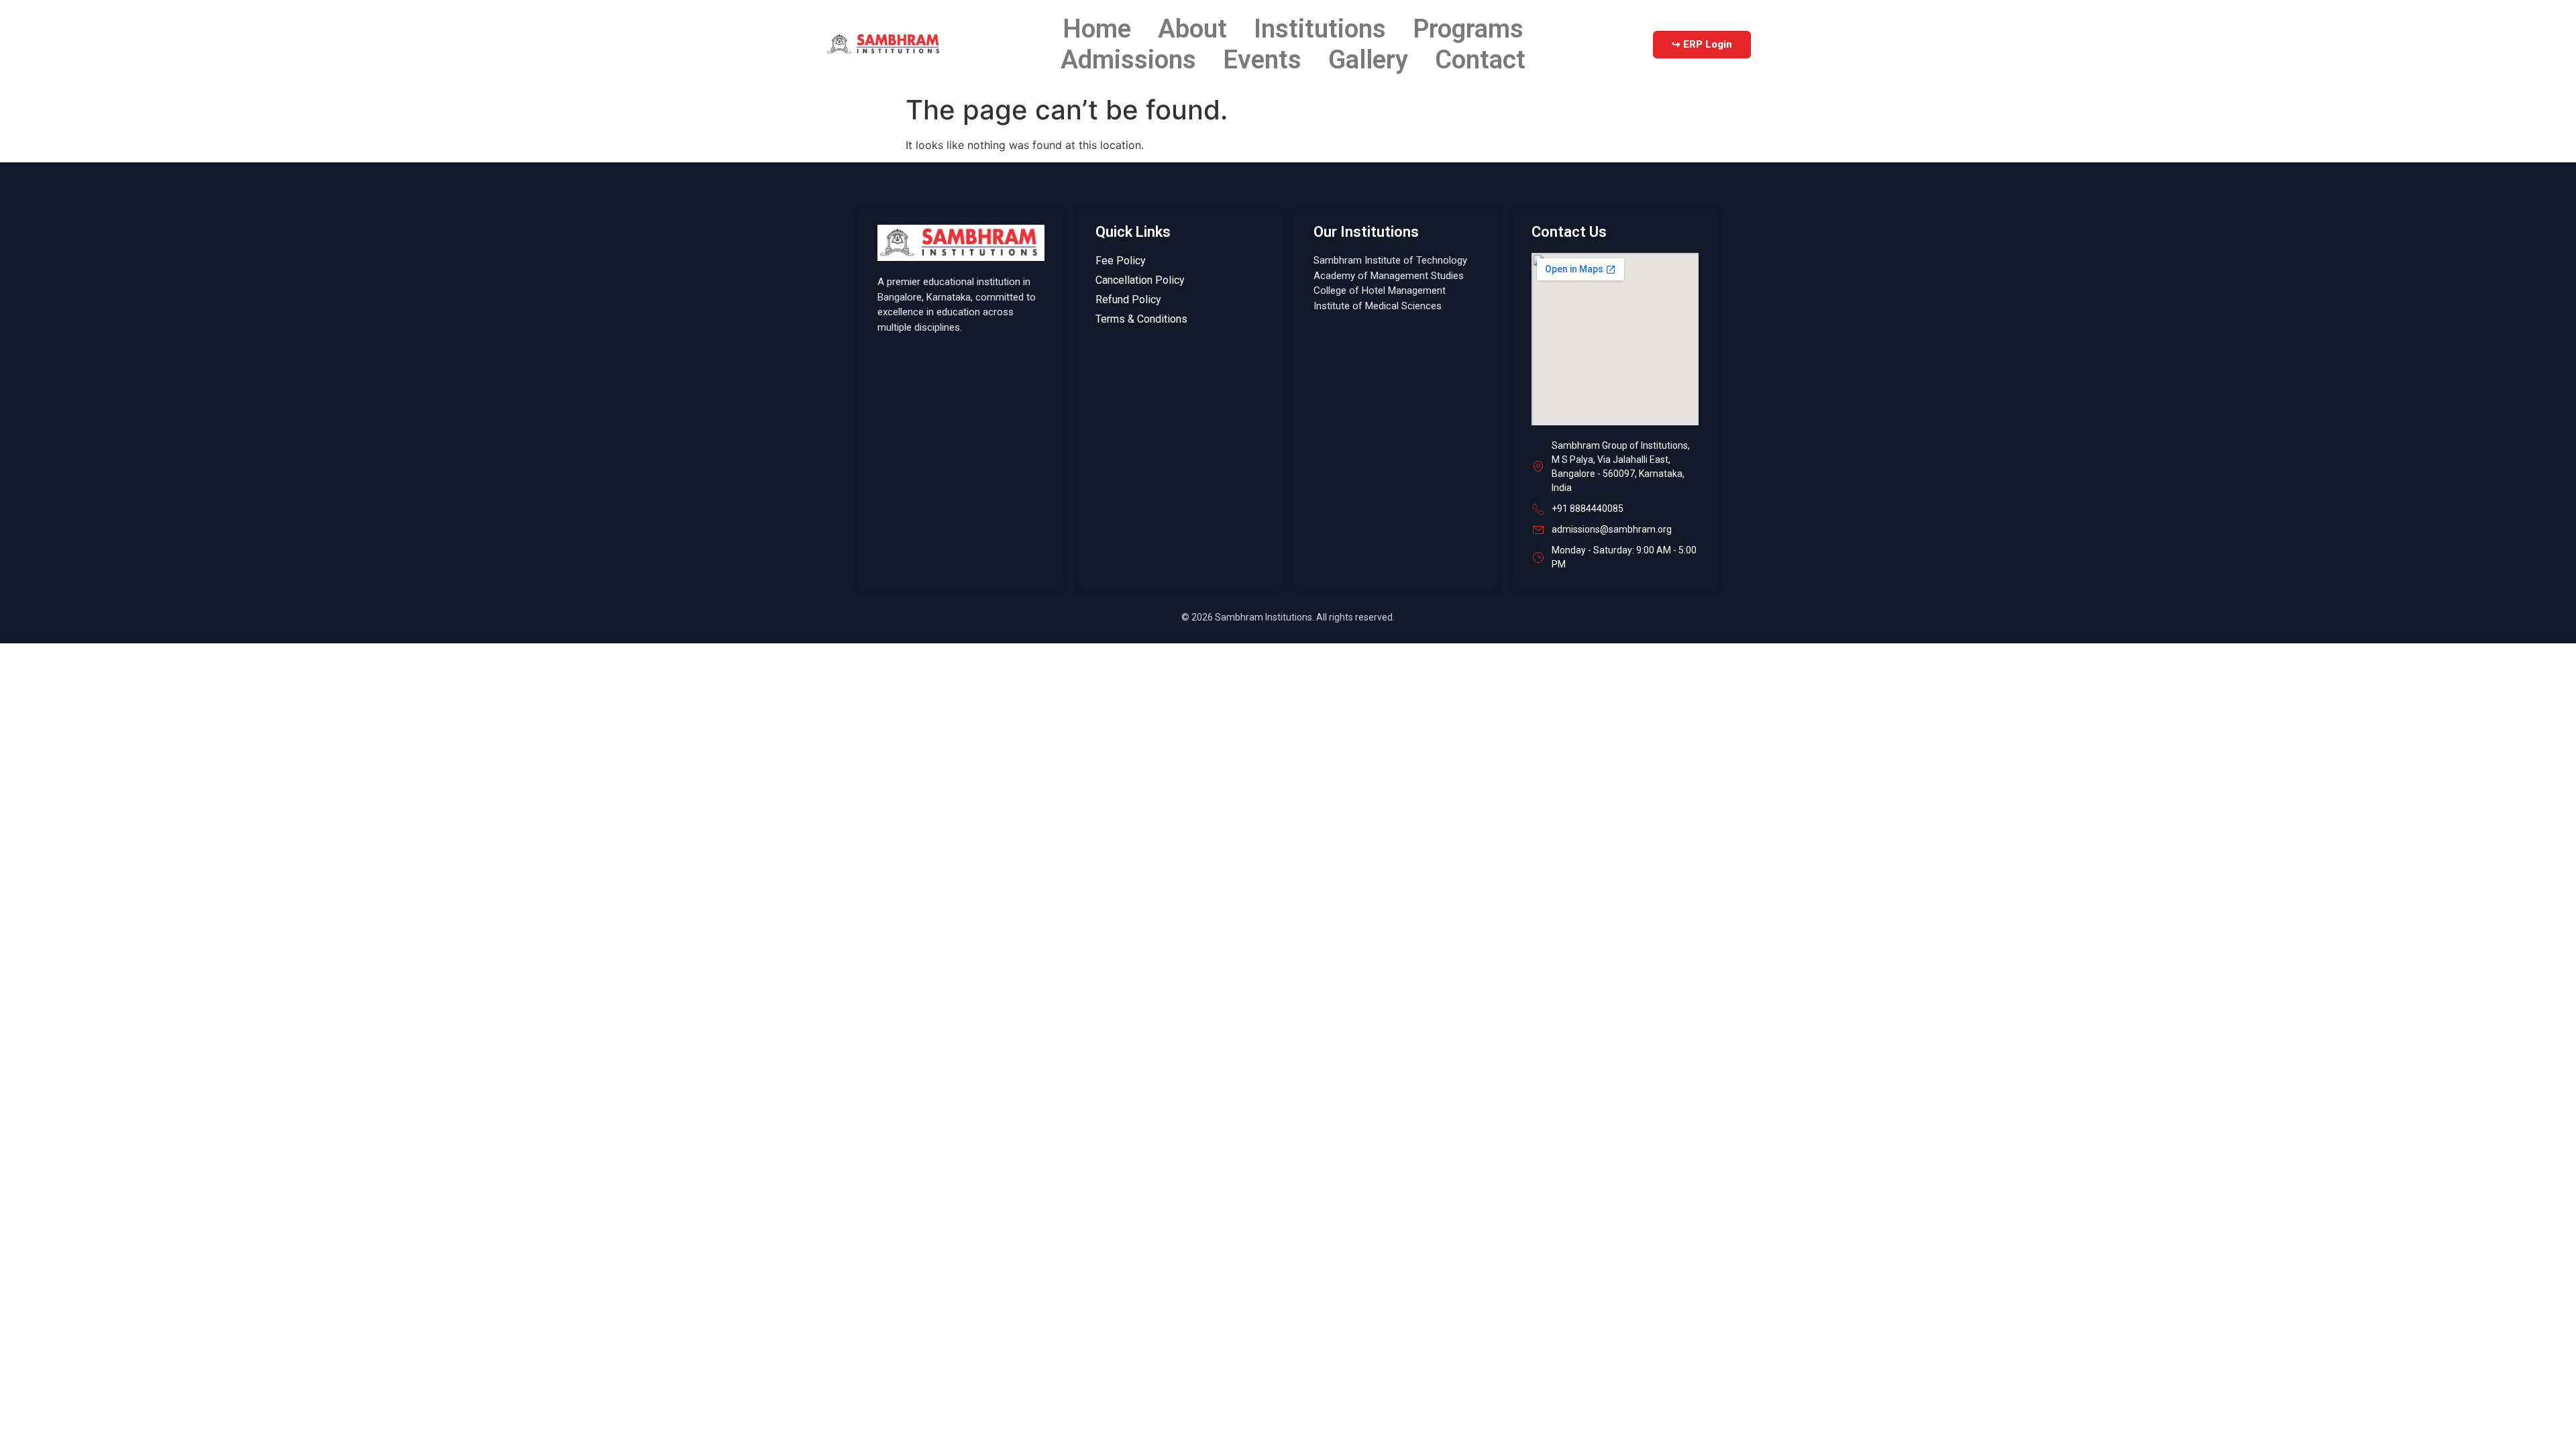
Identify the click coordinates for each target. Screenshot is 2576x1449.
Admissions (1128, 59)
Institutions (1320, 29)
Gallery (1368, 59)
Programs (1468, 29)
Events (1262, 59)
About (1192, 29)
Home (1097, 29)
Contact (1480, 59)
